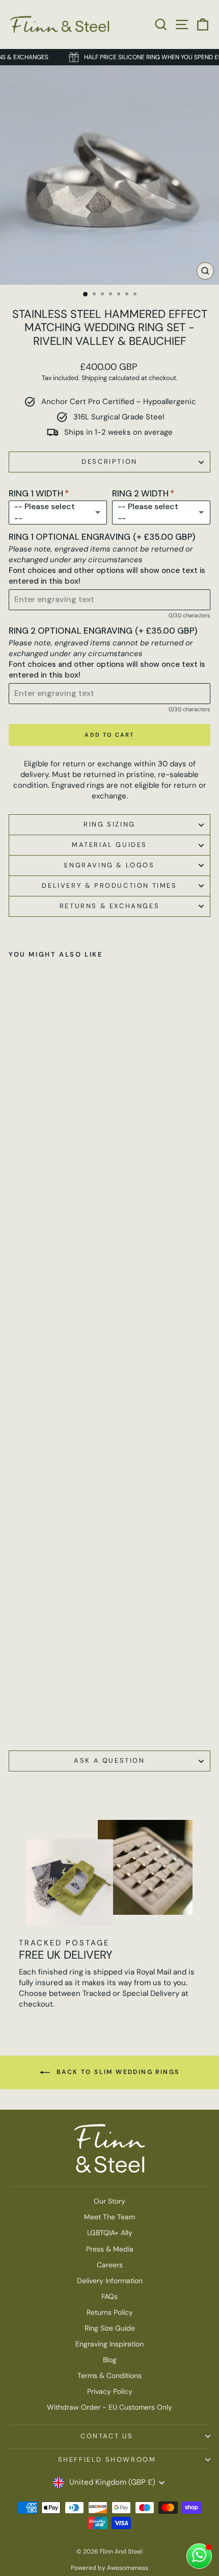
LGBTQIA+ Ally (110, 2233)
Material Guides (109, 845)
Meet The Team (109, 2217)
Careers (110, 2265)
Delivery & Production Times (109, 885)
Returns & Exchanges (109, 906)
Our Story (109, 2201)
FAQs (109, 2296)
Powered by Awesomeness (109, 2568)
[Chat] (199, 2556)
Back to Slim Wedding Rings (117, 2072)
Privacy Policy (110, 2391)
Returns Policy (110, 2312)
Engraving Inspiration (109, 2344)
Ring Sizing (109, 824)
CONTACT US (107, 2436)
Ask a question (109, 1760)
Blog (110, 2360)
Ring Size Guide (110, 2328)
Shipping (94, 378)
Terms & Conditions (109, 2375)
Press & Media (110, 2249)
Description (109, 461)
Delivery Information (110, 2281)
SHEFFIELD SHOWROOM (107, 2459)
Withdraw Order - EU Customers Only (109, 2407)
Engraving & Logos (109, 865)
